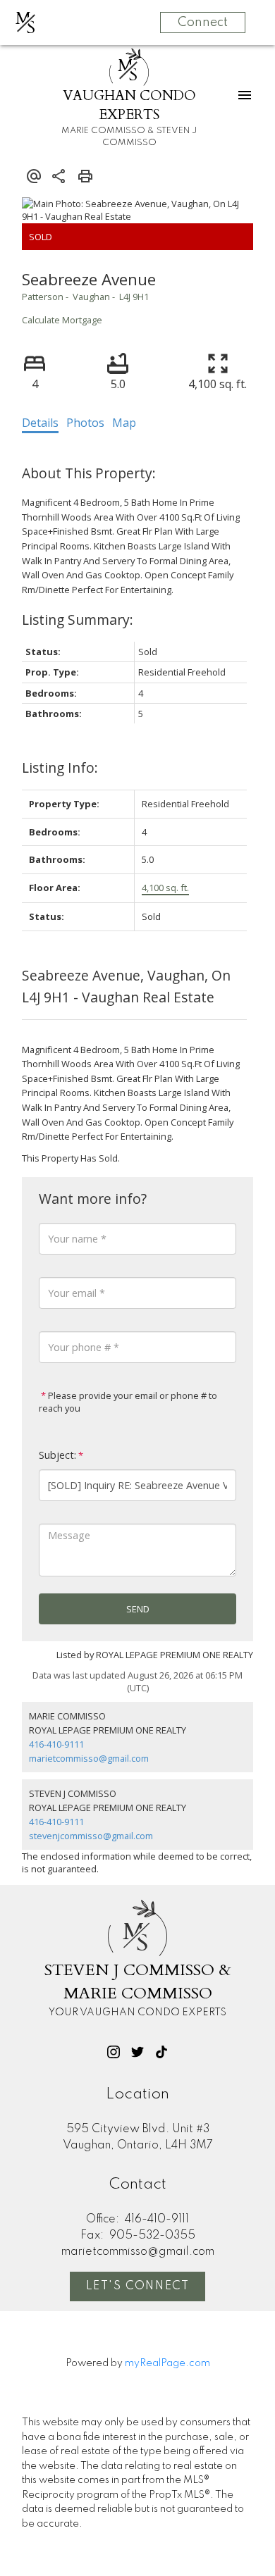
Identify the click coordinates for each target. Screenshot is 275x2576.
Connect (203, 23)
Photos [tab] (85, 423)
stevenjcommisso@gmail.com (91, 1836)
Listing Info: (60, 767)
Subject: (57, 1455)
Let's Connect (138, 2286)
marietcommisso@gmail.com (89, 1758)
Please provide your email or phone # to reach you (128, 1402)
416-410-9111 (56, 1744)
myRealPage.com (167, 2363)
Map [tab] (124, 423)
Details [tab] (40, 423)
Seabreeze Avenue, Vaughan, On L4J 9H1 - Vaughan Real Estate (126, 986)
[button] (114, 2052)
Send (138, 1609)
